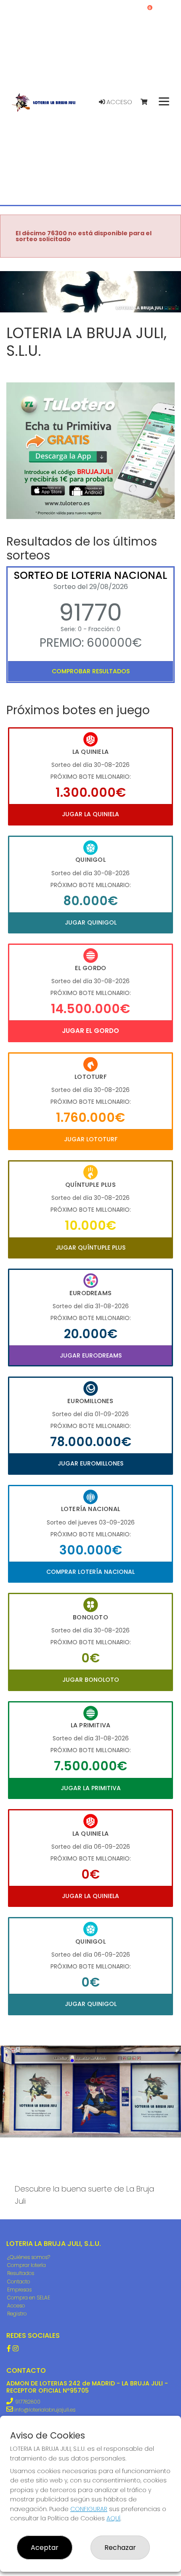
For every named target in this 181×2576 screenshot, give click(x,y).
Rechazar (120, 2548)
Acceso (118, 102)
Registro (17, 2314)
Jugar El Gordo (90, 1031)
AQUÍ (113, 2518)
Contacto (19, 2282)
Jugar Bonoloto (91, 1680)
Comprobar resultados (91, 671)
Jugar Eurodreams (91, 1355)
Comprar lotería (27, 2265)
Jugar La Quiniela (90, 814)
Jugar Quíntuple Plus (90, 1248)
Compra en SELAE (29, 2298)
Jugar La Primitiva (91, 1788)
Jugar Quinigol (91, 922)
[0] (148, 102)
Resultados (21, 2273)
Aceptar (45, 2548)
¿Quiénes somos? (29, 2257)
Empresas (19, 2290)
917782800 (28, 2402)
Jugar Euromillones (90, 1463)
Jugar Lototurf (91, 1139)
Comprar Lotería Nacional (90, 1572)
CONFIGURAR (89, 2509)
